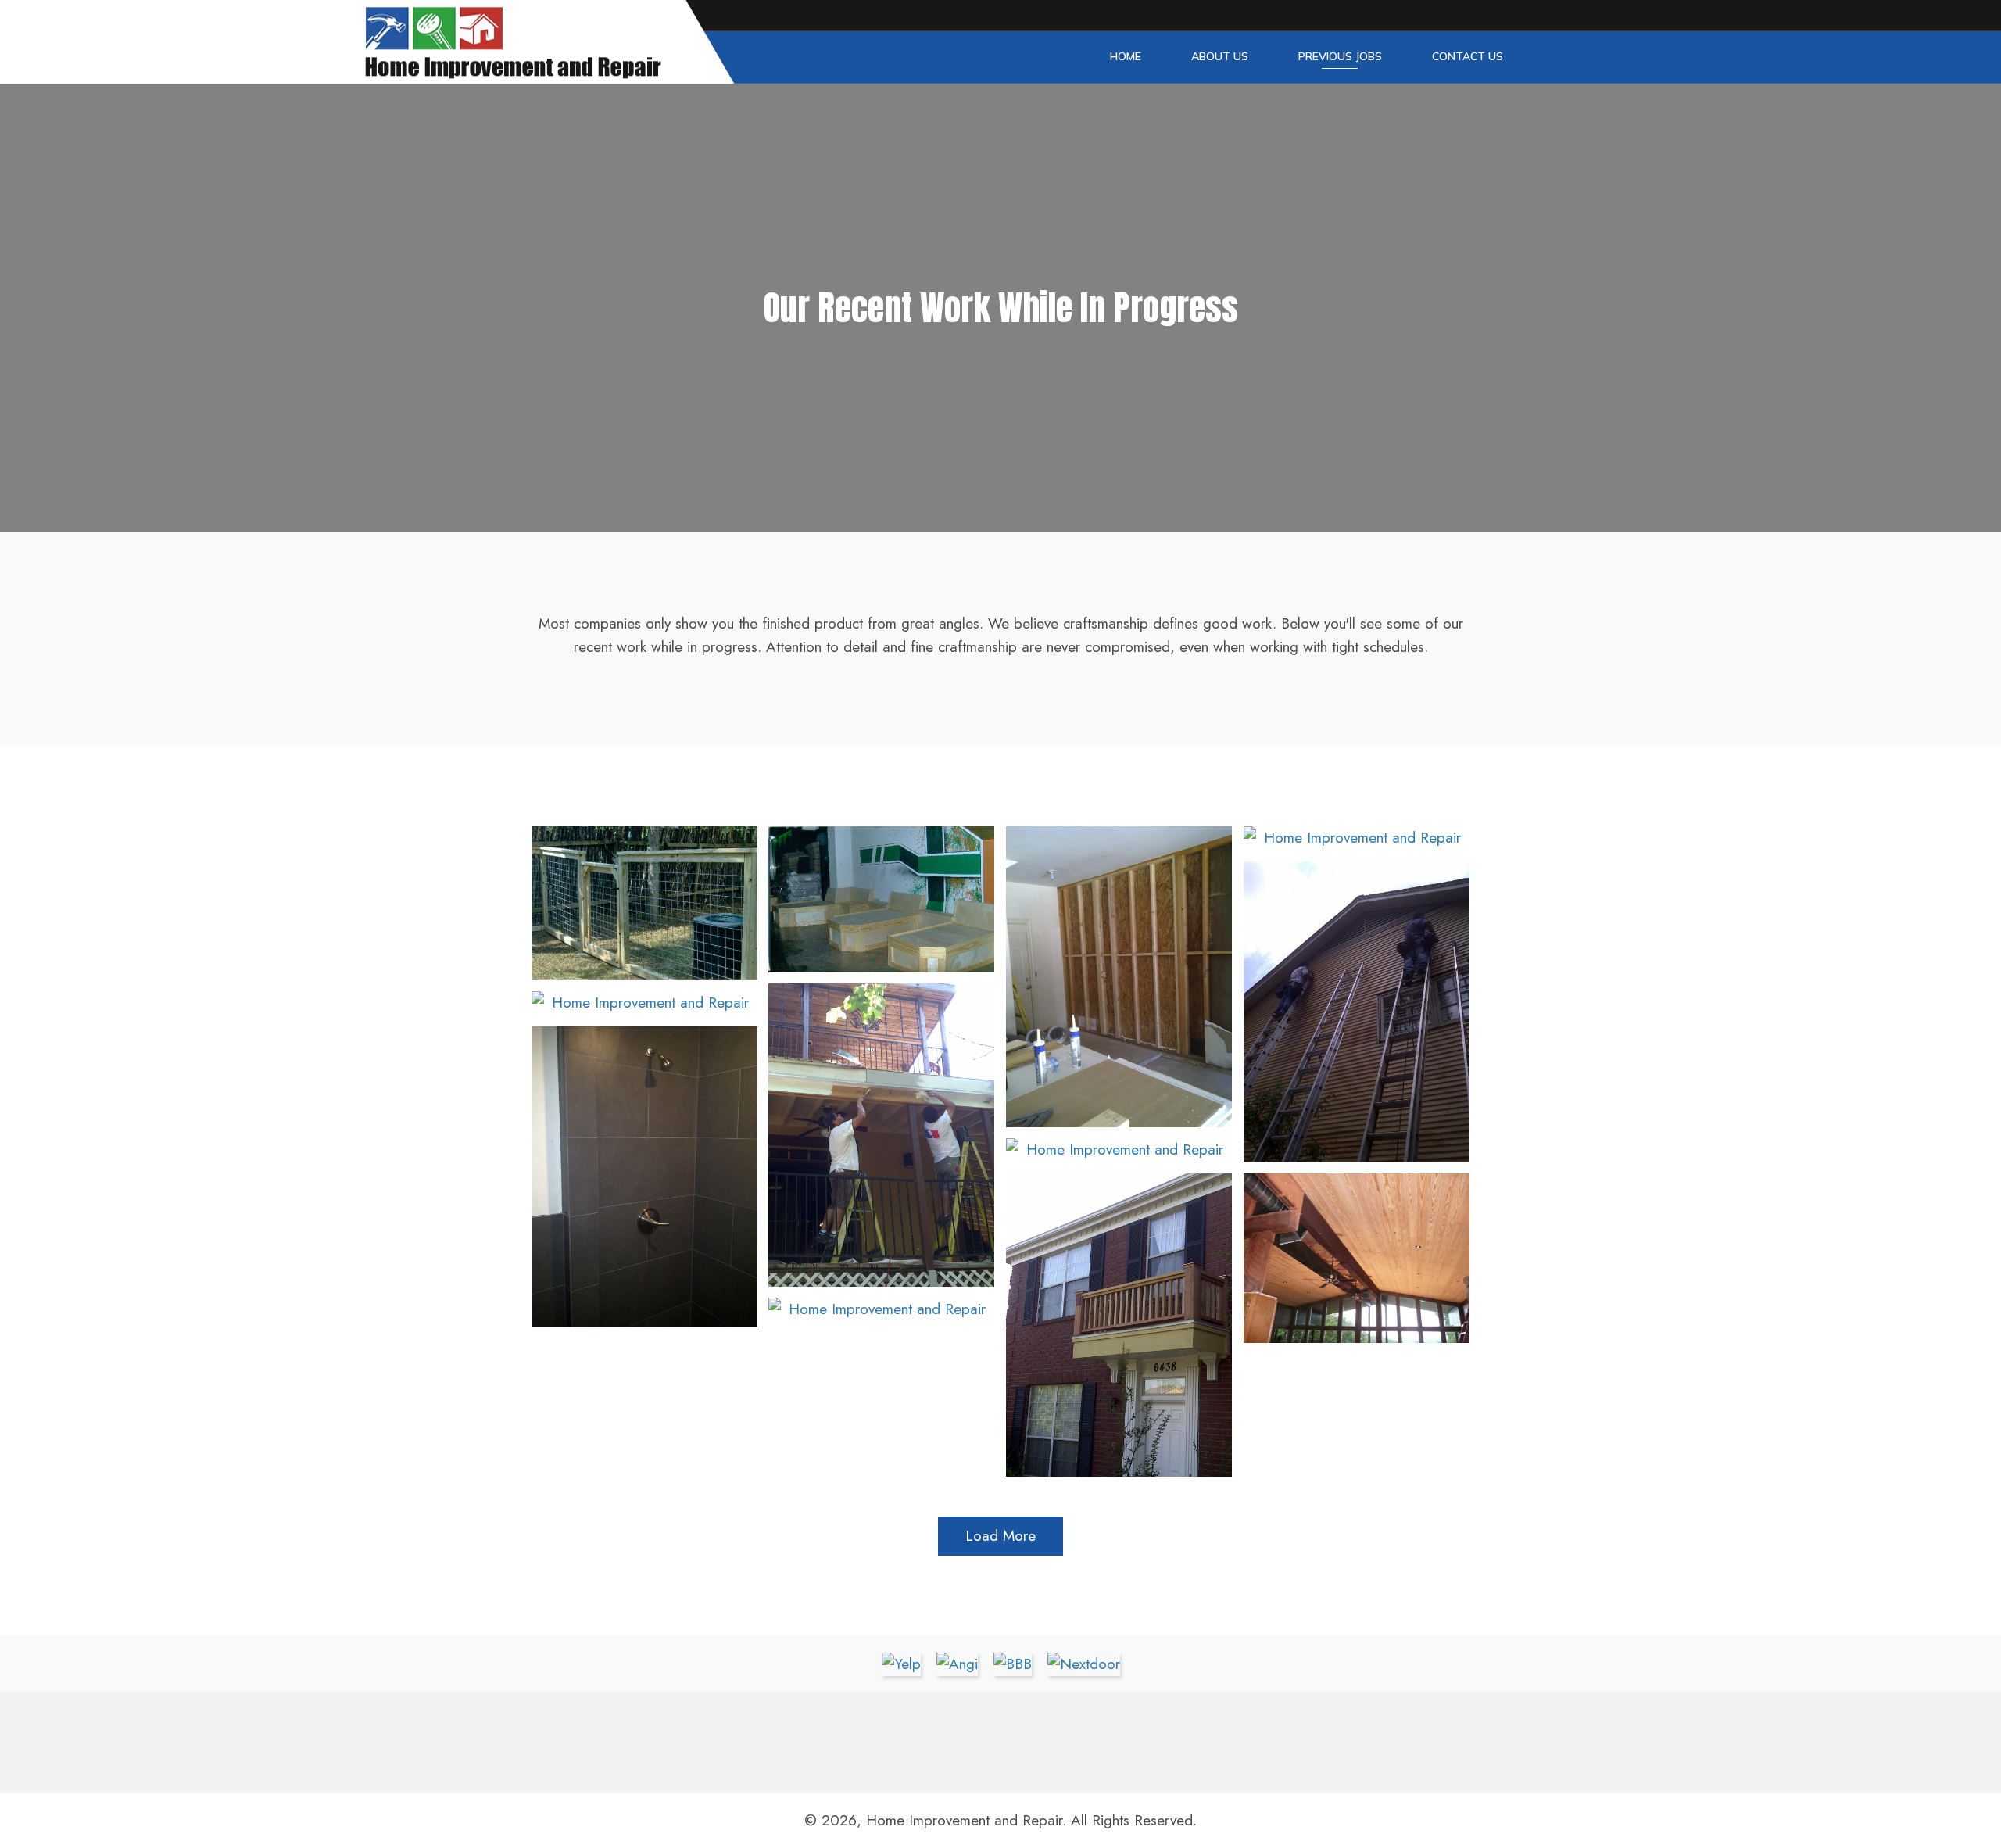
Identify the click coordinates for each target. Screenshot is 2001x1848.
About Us (1220, 56)
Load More (1000, 1536)
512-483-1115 (1172, 1737)
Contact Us (1468, 56)
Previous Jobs (1340, 56)
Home (1126, 56)
